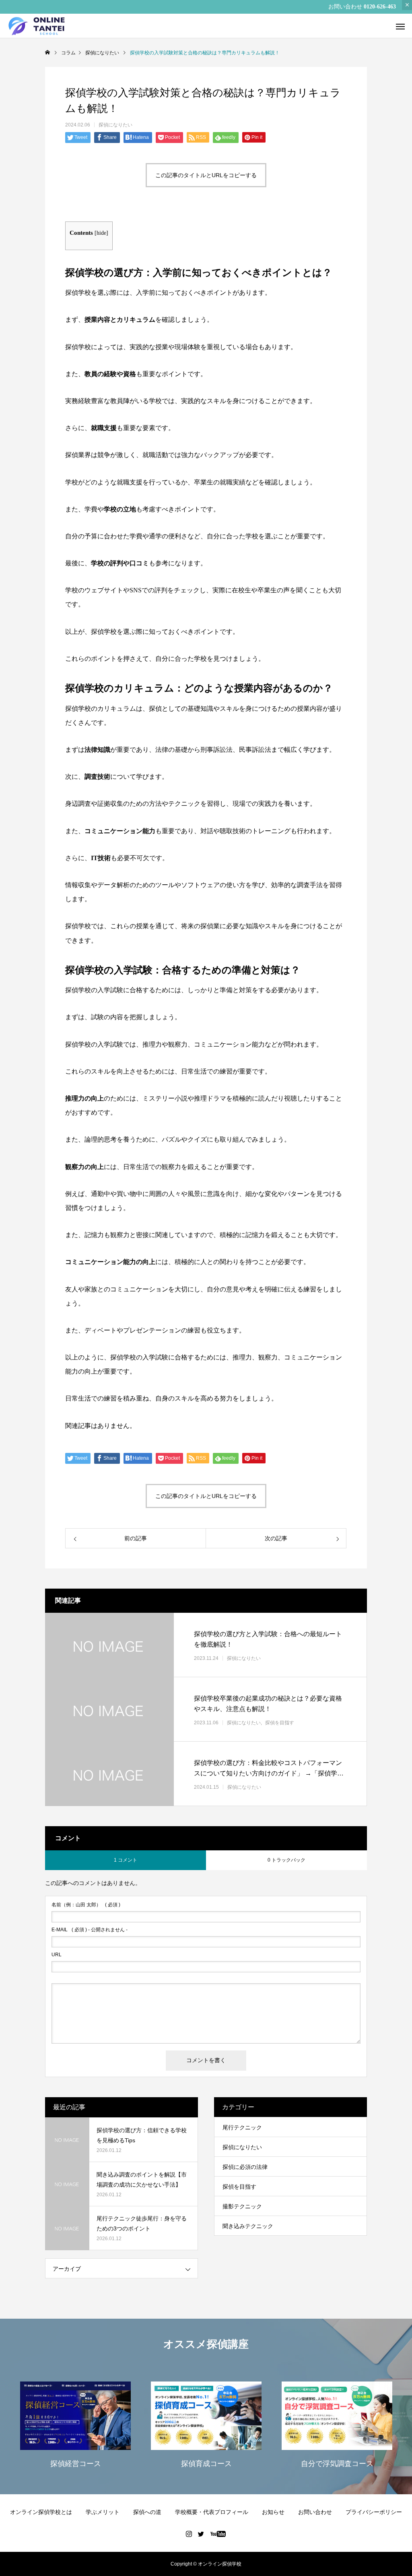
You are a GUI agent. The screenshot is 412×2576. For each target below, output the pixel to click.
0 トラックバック (286, 1860)
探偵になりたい (115, 125)
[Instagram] (189, 2534)
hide (101, 233)
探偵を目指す (280, 1722)
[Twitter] (201, 2534)
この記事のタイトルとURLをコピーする (206, 175)
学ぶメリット (103, 2512)
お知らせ (273, 2512)
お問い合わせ (315, 2512)
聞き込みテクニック (248, 2226)
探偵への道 (147, 2512)
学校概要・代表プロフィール (212, 2512)
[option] (75, 2424)
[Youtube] (218, 2534)
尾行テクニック (242, 2127)
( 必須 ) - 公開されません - (90, 1930)
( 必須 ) (86, 1905)
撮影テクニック (242, 2206)
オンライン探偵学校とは (41, 2512)
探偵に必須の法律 (245, 2167)
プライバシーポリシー (374, 2512)
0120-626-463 (380, 7)
